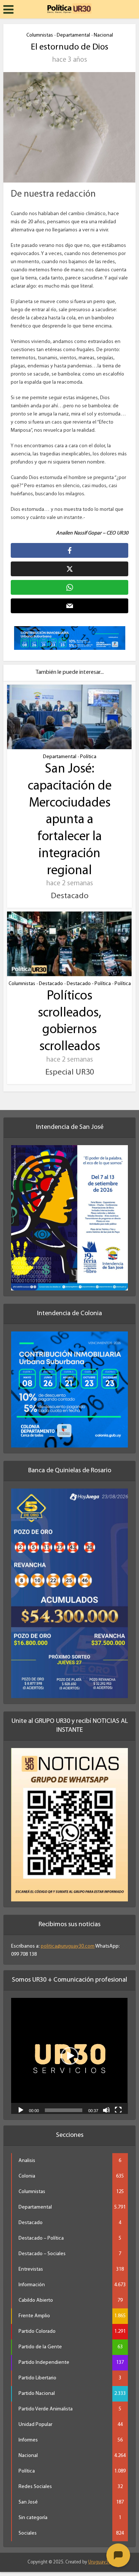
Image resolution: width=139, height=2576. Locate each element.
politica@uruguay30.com (68, 1946)
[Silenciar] (106, 2110)
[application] (69, 2056)
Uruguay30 (100, 2562)
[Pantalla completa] (118, 2110)
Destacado (51, 984)
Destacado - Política (89, 984)
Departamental (73, 35)
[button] (70, 2056)
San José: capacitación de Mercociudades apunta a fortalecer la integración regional (70, 820)
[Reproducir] (21, 2110)
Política (88, 757)
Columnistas (40, 35)
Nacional (103, 35)
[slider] (63, 2110)
